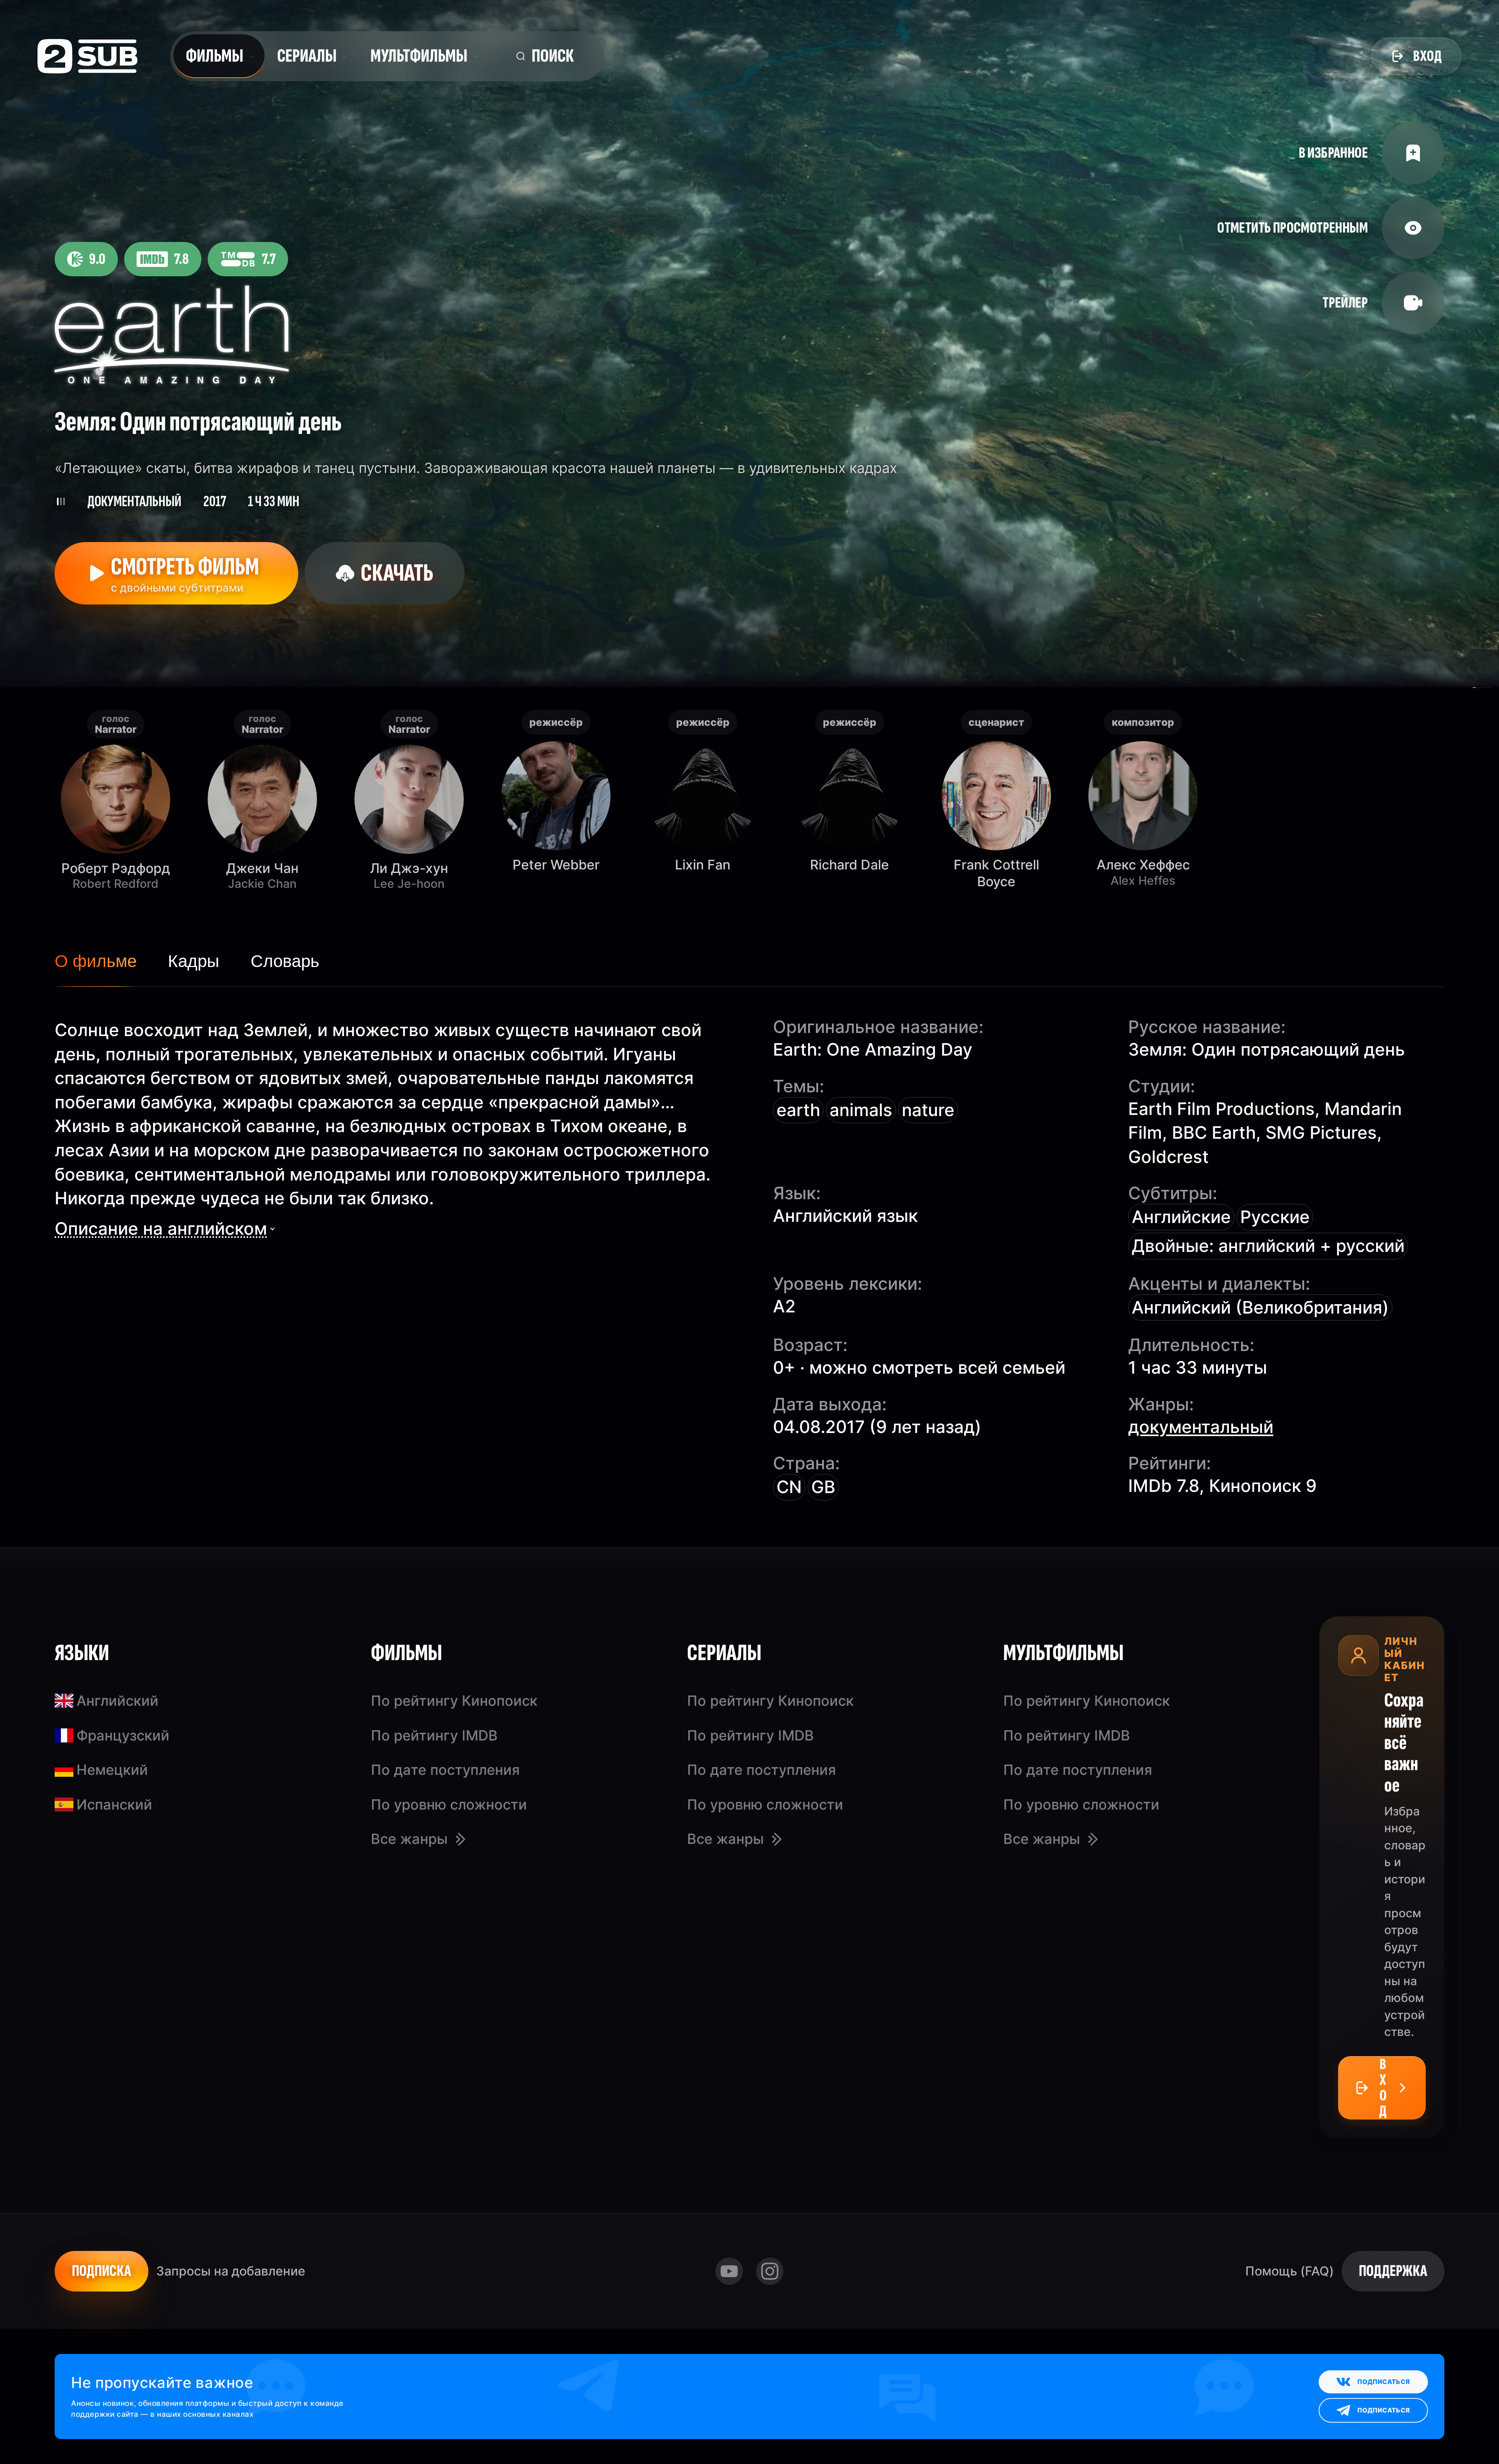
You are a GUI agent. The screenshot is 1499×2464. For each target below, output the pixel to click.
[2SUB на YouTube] (729, 2271)
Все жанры (409, 1839)
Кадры (194, 961)
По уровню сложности (449, 1804)
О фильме (96, 961)
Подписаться (1383, 2382)
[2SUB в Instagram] (770, 2271)
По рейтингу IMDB (434, 1735)
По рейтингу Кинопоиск (454, 1701)
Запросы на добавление (231, 2271)
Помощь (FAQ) (1290, 2271)
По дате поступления (445, 1770)
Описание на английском (161, 1228)
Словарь (285, 961)
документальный (1201, 1427)
